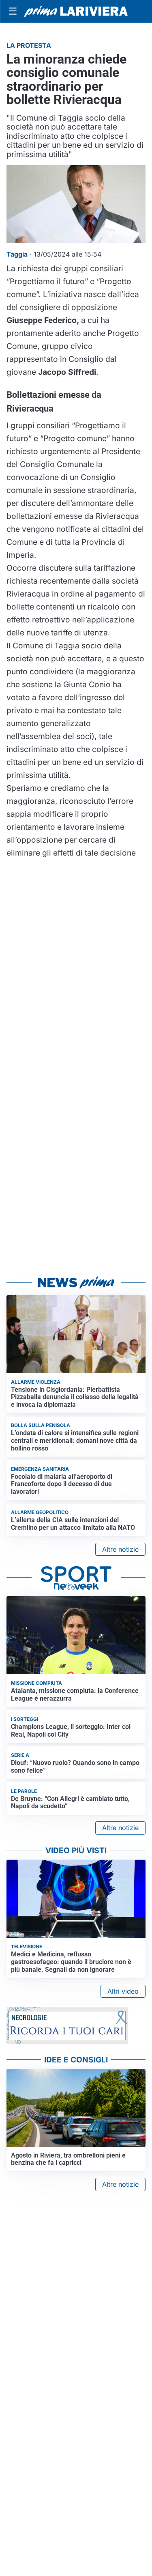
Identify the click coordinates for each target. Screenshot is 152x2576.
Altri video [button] (123, 1991)
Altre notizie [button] (120, 1549)
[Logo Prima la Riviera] (76, 11)
